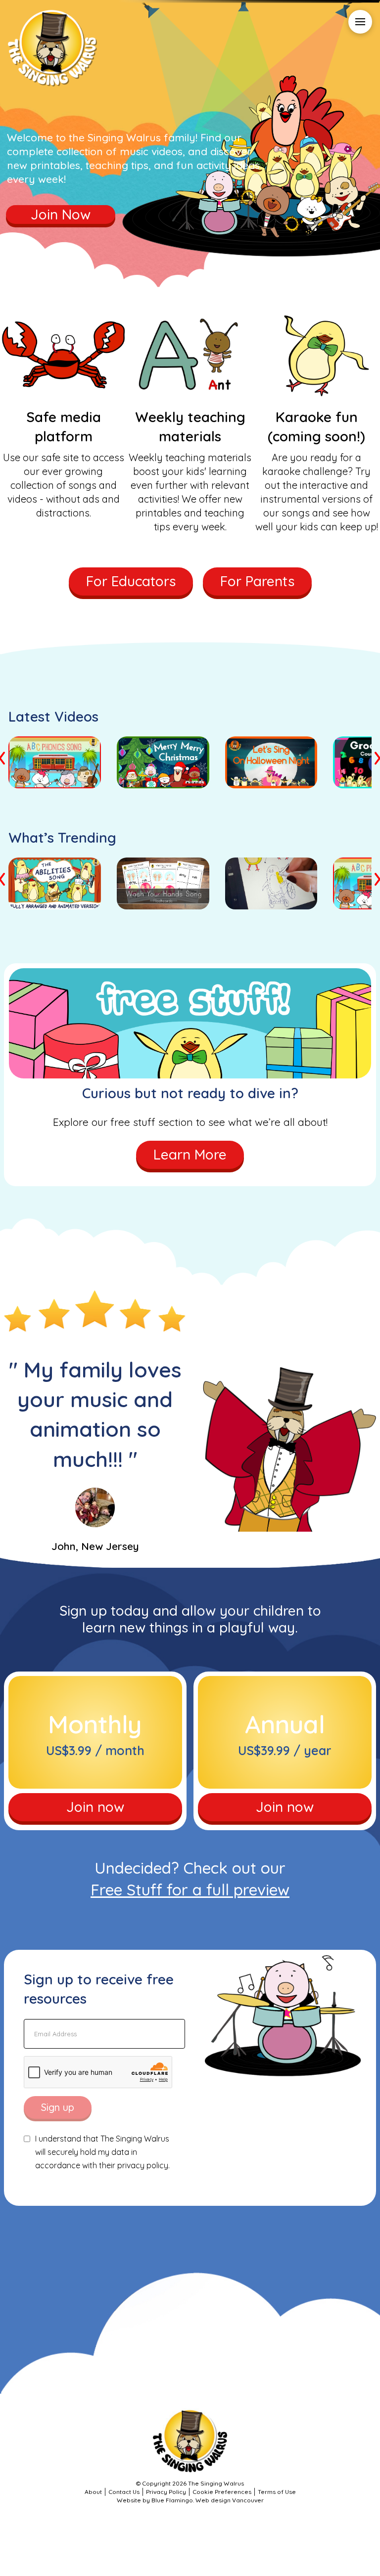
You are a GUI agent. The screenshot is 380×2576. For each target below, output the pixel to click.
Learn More (190, 1154)
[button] (360, 22)
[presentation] (3, 756)
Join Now (61, 214)
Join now (95, 1807)
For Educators (131, 581)
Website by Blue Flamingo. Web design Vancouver (190, 2500)
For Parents (257, 581)
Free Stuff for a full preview (190, 1889)
